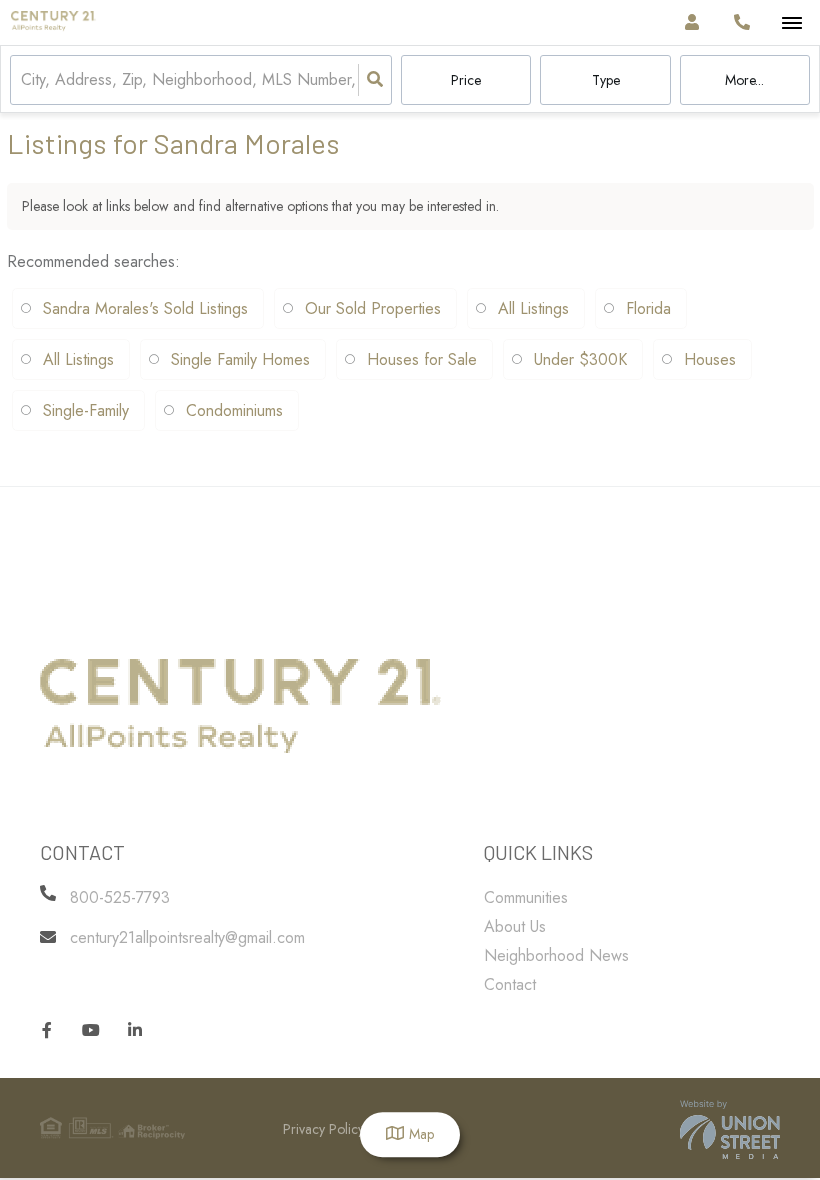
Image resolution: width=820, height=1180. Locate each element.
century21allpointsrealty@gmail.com (187, 937)
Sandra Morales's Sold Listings (145, 308)
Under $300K (580, 359)
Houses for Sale (422, 359)
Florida (648, 308)
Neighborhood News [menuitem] (556, 955)
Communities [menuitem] (526, 897)
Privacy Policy (323, 1129)
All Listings (533, 308)
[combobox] (23, 80)
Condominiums (234, 410)
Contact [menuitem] (510, 984)
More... (744, 80)
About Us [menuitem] (515, 926)
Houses (710, 359)
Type (606, 80)
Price (466, 80)
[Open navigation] (791, 23)
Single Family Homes (240, 359)
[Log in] (691, 22)
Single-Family (86, 410)
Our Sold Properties (373, 308)
